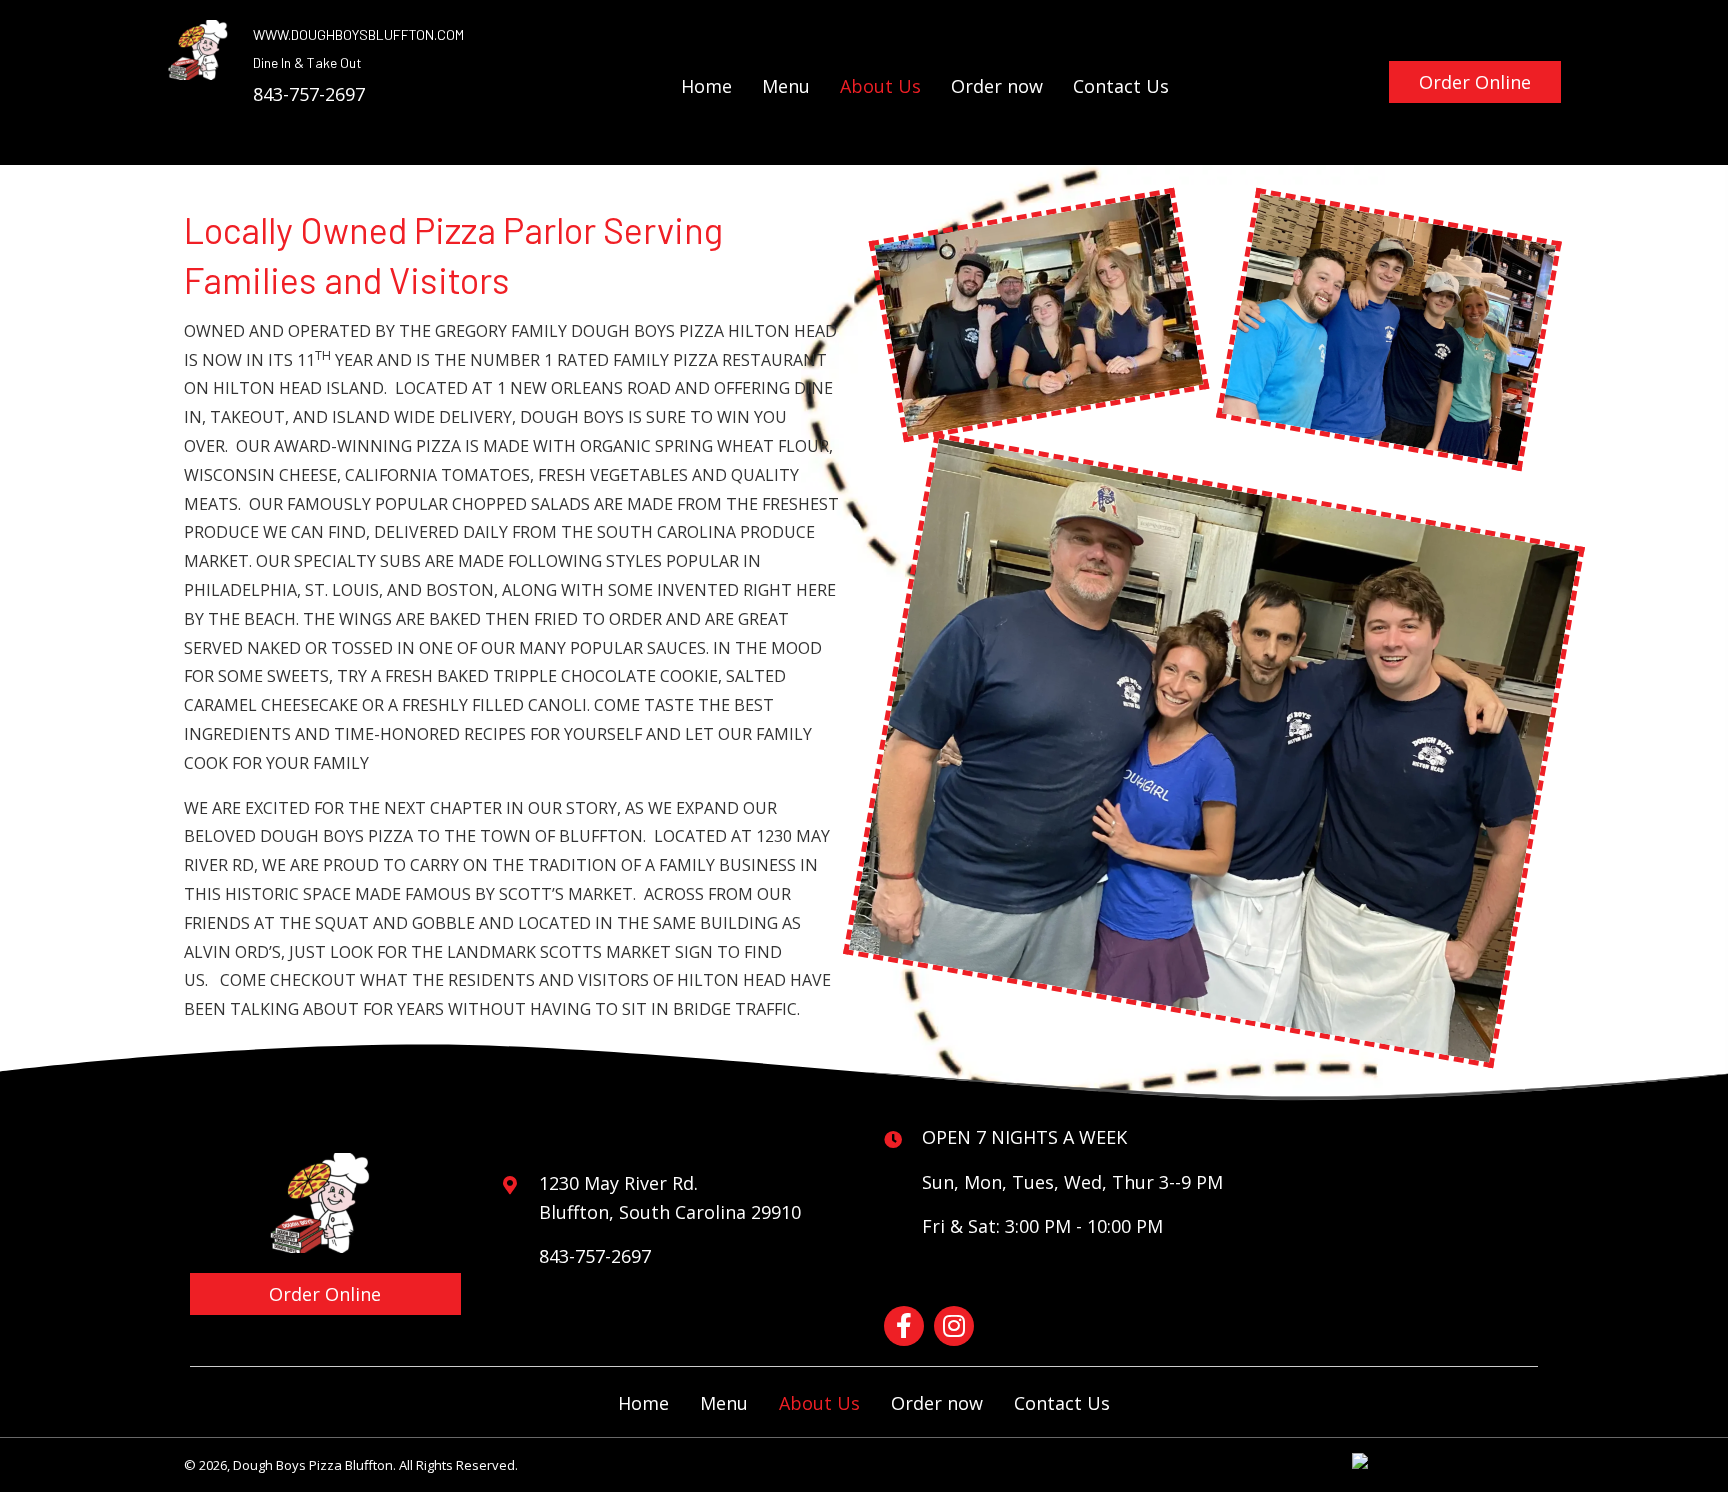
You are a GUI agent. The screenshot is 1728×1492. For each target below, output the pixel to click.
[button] (1475, 82)
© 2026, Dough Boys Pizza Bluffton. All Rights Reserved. (351, 1465)
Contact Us (1062, 1403)
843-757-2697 (309, 94)
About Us (819, 1403)
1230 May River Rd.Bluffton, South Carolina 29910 (670, 1197)
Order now (937, 1403)
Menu (724, 1403)
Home (643, 1403)
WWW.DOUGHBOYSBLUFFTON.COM (358, 34)
